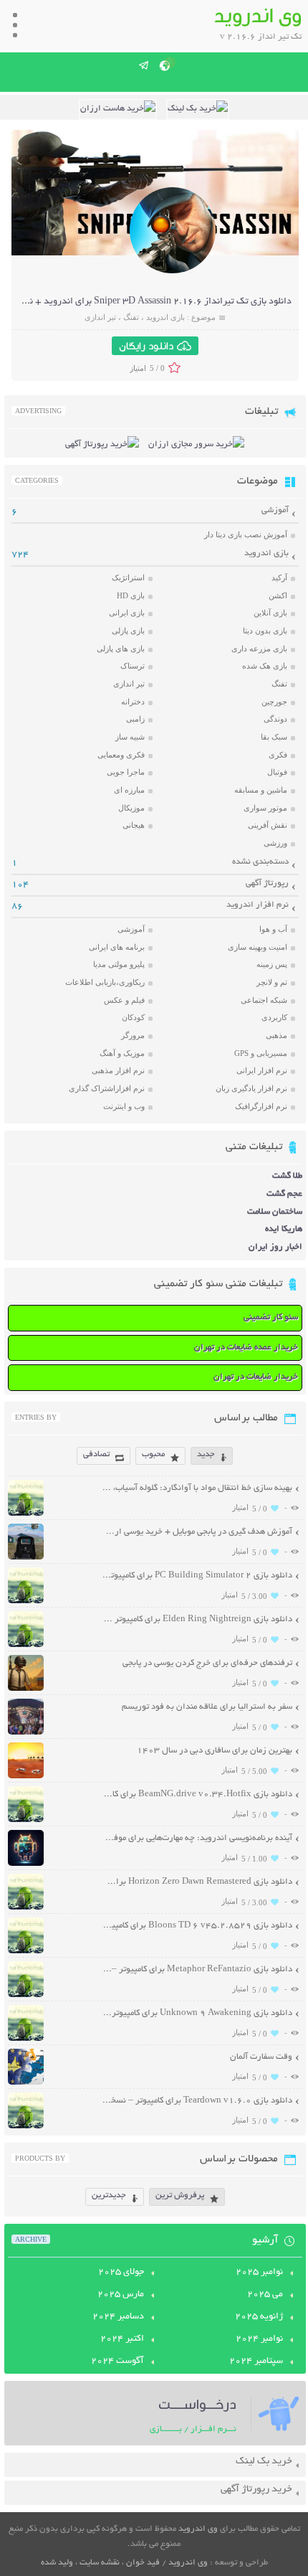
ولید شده (57, 2563)
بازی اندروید (165, 317)
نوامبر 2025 (259, 2273)
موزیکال (131, 808)
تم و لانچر (272, 982)
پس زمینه (272, 964)
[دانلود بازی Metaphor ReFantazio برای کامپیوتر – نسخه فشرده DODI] (26, 1995)
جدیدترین (109, 2195)
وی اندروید (198, 2529)
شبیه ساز (130, 737)
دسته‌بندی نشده (260, 862)
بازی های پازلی (121, 648)
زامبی (135, 719)
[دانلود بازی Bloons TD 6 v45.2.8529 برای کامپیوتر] (26, 1952)
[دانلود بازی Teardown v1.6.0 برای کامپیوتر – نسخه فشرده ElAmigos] (26, 2127)
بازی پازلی (128, 631)
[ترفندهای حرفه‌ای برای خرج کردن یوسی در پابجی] (26, 1689)
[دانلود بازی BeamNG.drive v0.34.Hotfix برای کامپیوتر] (26, 1820)
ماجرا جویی (126, 772)
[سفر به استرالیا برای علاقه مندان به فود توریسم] (26, 1733)
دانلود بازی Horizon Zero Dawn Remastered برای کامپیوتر (197, 1882)
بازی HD (131, 595)
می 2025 (265, 2295)
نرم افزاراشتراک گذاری (107, 1088)
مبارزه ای (129, 790)
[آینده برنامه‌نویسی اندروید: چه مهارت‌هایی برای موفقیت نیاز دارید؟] (26, 1864)
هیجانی (134, 825)
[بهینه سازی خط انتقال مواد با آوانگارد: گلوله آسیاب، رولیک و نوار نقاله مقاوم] (26, 1514)
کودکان (133, 1017)
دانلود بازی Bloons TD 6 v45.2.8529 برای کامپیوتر (197, 1926)
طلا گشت (287, 1176)
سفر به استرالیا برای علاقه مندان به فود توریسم (207, 1707)
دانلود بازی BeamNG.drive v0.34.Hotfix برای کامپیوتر (197, 1794)
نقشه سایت (100, 2563)
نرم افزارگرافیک (261, 1106)
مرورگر (133, 1035)
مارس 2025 (121, 2295)
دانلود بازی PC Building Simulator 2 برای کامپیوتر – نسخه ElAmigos (197, 1576)
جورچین (274, 702)
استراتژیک (128, 577)
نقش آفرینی (268, 825)
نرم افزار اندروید (258, 905)
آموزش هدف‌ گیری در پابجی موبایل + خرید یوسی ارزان (197, 1532)
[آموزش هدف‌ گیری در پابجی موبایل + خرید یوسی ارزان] (26, 1558)
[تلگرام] (144, 65)
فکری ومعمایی (121, 755)
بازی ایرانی (127, 613)
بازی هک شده (265, 666)
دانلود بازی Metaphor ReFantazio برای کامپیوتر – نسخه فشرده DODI (197, 1969)
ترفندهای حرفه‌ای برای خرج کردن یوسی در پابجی (207, 1663)
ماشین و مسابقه (261, 790)
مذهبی (276, 1035)
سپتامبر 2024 (256, 2362)
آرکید (279, 577)
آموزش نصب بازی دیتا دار (246, 534)
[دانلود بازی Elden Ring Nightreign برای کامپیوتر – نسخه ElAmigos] (26, 1645)
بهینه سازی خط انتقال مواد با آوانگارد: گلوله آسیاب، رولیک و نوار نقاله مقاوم (197, 1488)
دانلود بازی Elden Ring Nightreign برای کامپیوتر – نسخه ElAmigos (197, 1619)
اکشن (278, 595)
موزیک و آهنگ (122, 1053)
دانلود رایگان (146, 346)
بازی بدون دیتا (265, 631)
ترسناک (133, 666)
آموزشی (275, 510)
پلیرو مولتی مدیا (119, 964)
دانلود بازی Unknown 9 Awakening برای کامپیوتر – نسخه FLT (197, 2013)
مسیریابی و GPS (261, 1053)
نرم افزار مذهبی (118, 1070)
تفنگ (131, 317)
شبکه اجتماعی (264, 1000)
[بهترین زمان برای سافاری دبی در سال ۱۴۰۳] (26, 1777)
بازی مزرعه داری (259, 648)
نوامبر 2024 (259, 2339)
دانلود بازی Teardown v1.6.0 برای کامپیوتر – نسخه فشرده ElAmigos (197, 2101)
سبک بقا (274, 737)
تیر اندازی (100, 317)
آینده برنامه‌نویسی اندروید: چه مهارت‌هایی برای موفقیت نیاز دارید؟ (197, 1838)
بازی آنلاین (270, 613)
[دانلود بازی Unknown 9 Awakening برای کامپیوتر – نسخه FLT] (26, 2039)
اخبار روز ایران (275, 1247)
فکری (278, 755)
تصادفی (96, 1454)
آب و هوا (273, 929)
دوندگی (275, 719)
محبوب (153, 1454)
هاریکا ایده (284, 1229)
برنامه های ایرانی (117, 947)
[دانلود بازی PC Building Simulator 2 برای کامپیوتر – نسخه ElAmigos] (26, 1601)
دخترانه (133, 702)
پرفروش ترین (180, 2195)
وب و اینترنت (124, 1106)
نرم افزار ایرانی (262, 1070)
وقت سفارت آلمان (261, 2057)
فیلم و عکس (124, 1000)
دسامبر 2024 (118, 2317)
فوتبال (277, 772)
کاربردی (274, 1017)
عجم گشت (284, 1194)
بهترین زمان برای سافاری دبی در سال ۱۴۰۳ (215, 1751)
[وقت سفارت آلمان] (26, 2083)
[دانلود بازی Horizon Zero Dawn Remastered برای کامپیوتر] (26, 1908)
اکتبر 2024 (122, 2339)
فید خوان (143, 2563)
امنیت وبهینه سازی (258, 947)
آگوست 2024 (117, 2362)
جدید (206, 1454)
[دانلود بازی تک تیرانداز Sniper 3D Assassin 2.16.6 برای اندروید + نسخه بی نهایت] (173, 272)
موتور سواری (265, 808)
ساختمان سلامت (275, 1212)
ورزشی (275, 843)
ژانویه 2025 (259, 2317)
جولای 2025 (121, 2273)
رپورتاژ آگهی (267, 883)
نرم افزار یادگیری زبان (251, 1088)
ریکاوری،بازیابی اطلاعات (105, 982)
